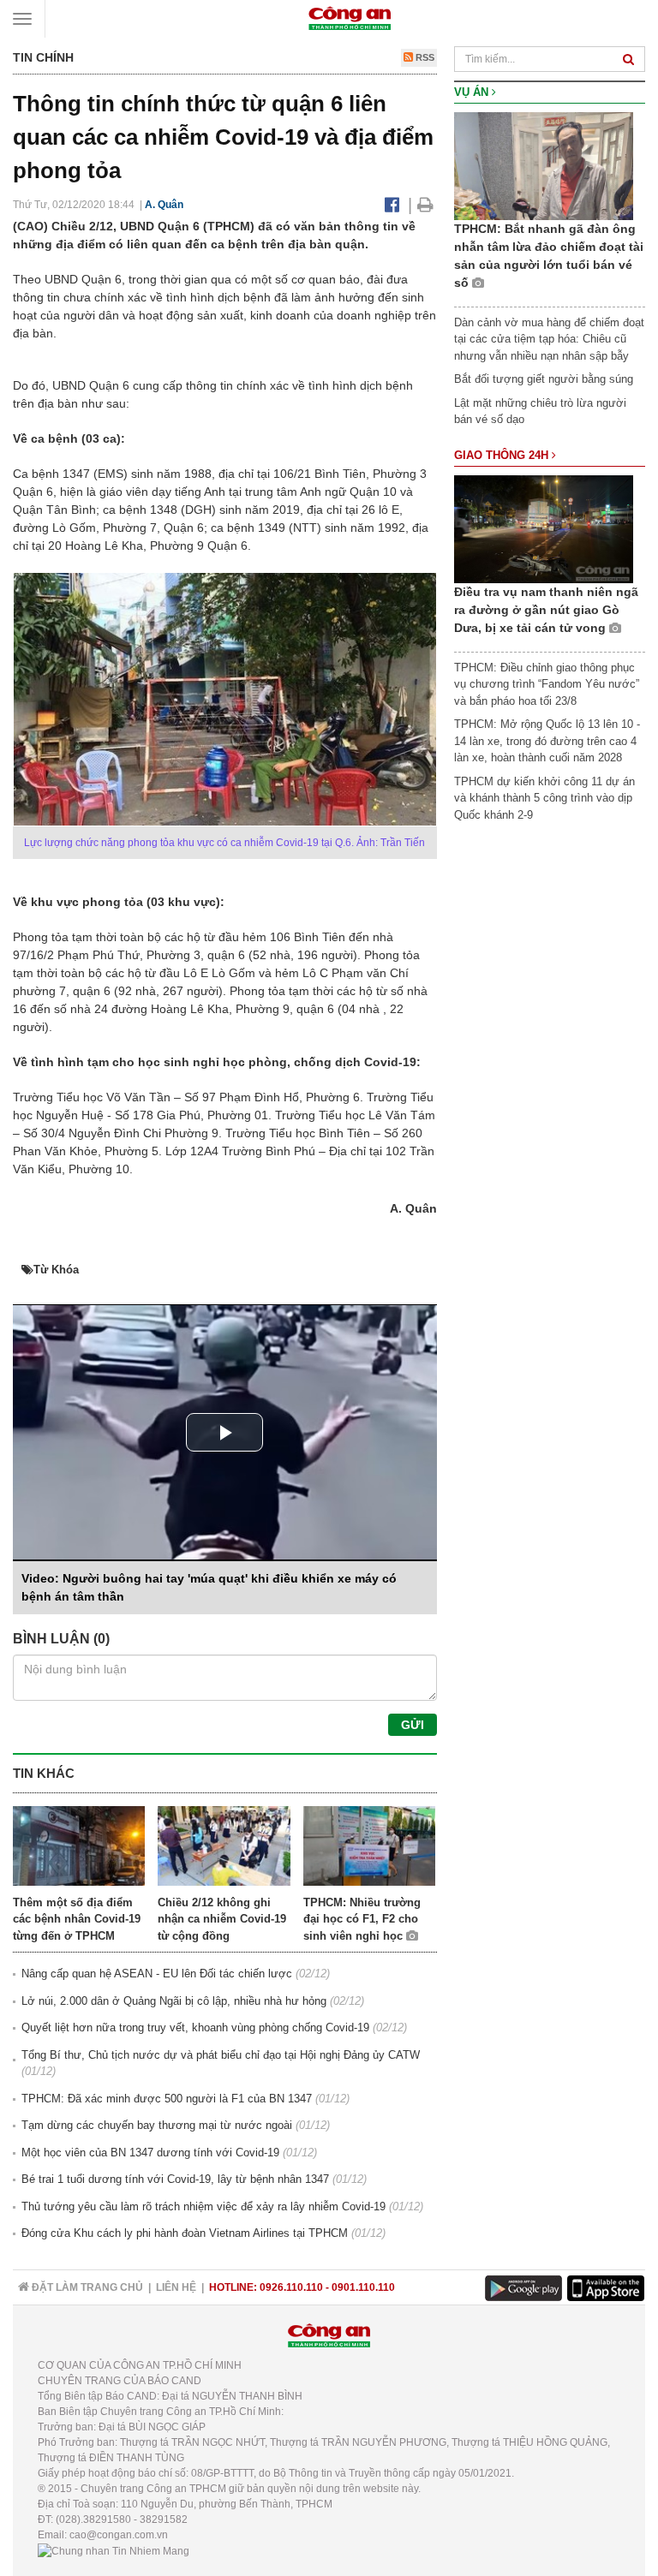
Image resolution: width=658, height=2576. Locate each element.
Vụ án (473, 92)
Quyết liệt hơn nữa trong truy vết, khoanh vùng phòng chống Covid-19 (195, 2027)
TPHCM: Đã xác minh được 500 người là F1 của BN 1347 (167, 2099)
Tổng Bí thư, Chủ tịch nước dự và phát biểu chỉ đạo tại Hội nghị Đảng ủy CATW (221, 2055)
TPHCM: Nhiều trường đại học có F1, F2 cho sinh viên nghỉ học (362, 1919)
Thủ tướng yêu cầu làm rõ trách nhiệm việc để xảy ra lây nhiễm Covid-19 (203, 2206)
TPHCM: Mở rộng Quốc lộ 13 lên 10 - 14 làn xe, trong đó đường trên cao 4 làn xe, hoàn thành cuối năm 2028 (547, 741)
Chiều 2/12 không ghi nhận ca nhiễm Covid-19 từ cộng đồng (222, 1919)
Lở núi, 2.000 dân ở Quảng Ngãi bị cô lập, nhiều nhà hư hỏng (174, 2001)
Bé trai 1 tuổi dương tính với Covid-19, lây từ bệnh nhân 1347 (175, 2179)
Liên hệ (176, 2287)
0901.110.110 (363, 2287)
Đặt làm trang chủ (86, 2287)
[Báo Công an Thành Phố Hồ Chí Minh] (350, 18)
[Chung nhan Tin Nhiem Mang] (114, 2550)
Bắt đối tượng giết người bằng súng (544, 379)
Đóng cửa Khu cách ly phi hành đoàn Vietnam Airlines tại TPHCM (185, 2233)
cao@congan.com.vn (119, 2535)
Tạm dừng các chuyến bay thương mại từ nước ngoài (157, 2125)
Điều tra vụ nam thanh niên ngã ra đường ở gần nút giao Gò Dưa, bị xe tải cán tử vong (546, 610)
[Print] (425, 205)
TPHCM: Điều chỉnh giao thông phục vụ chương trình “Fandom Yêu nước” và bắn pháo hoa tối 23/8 (547, 684)
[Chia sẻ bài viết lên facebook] (392, 205)
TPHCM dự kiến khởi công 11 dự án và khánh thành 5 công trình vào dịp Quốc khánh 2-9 (544, 798)
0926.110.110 (291, 2287)
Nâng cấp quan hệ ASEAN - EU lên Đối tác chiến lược (157, 1974)
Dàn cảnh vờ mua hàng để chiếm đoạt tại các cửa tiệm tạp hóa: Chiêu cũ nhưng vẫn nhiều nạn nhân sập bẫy (549, 339)
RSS (424, 57)
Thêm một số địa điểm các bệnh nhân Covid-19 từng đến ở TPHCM (77, 1919)
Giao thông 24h (503, 455)
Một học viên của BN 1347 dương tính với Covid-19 (150, 2153)
